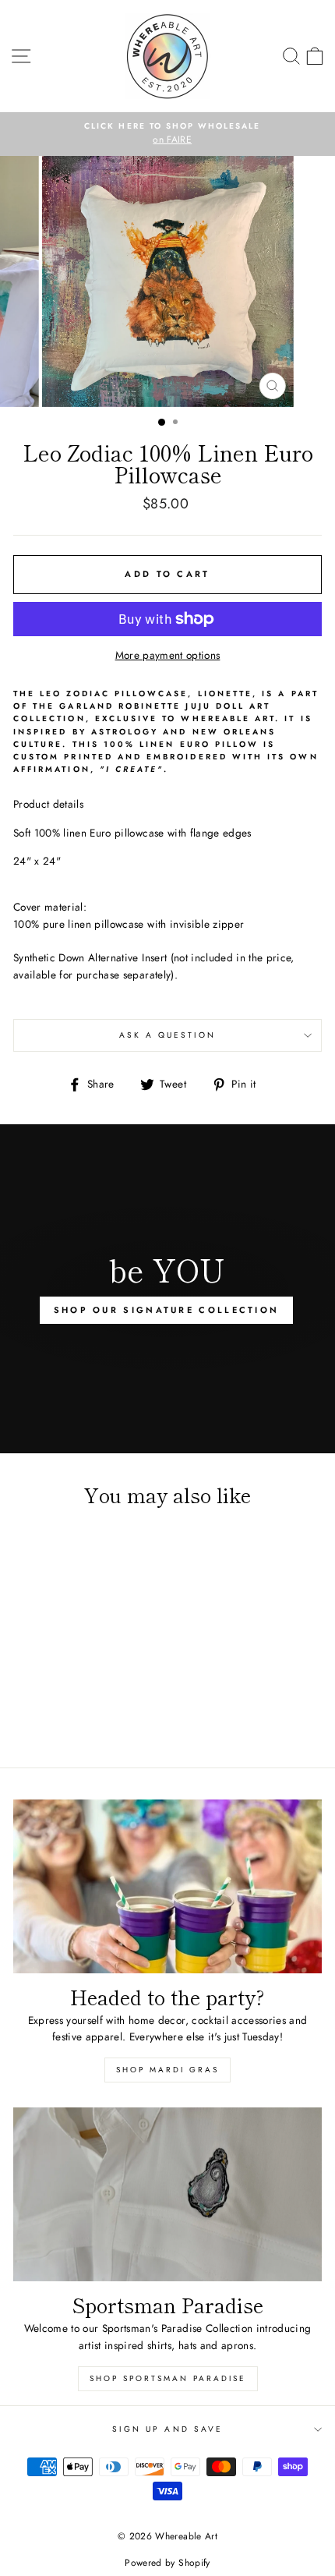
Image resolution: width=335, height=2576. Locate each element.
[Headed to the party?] (167, 1886)
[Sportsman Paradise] (167, 2194)
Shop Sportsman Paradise (168, 2378)
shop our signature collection (167, 1310)
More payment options (168, 655)
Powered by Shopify (167, 2563)
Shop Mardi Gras (167, 2070)
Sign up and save (167, 2429)
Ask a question (168, 1035)
